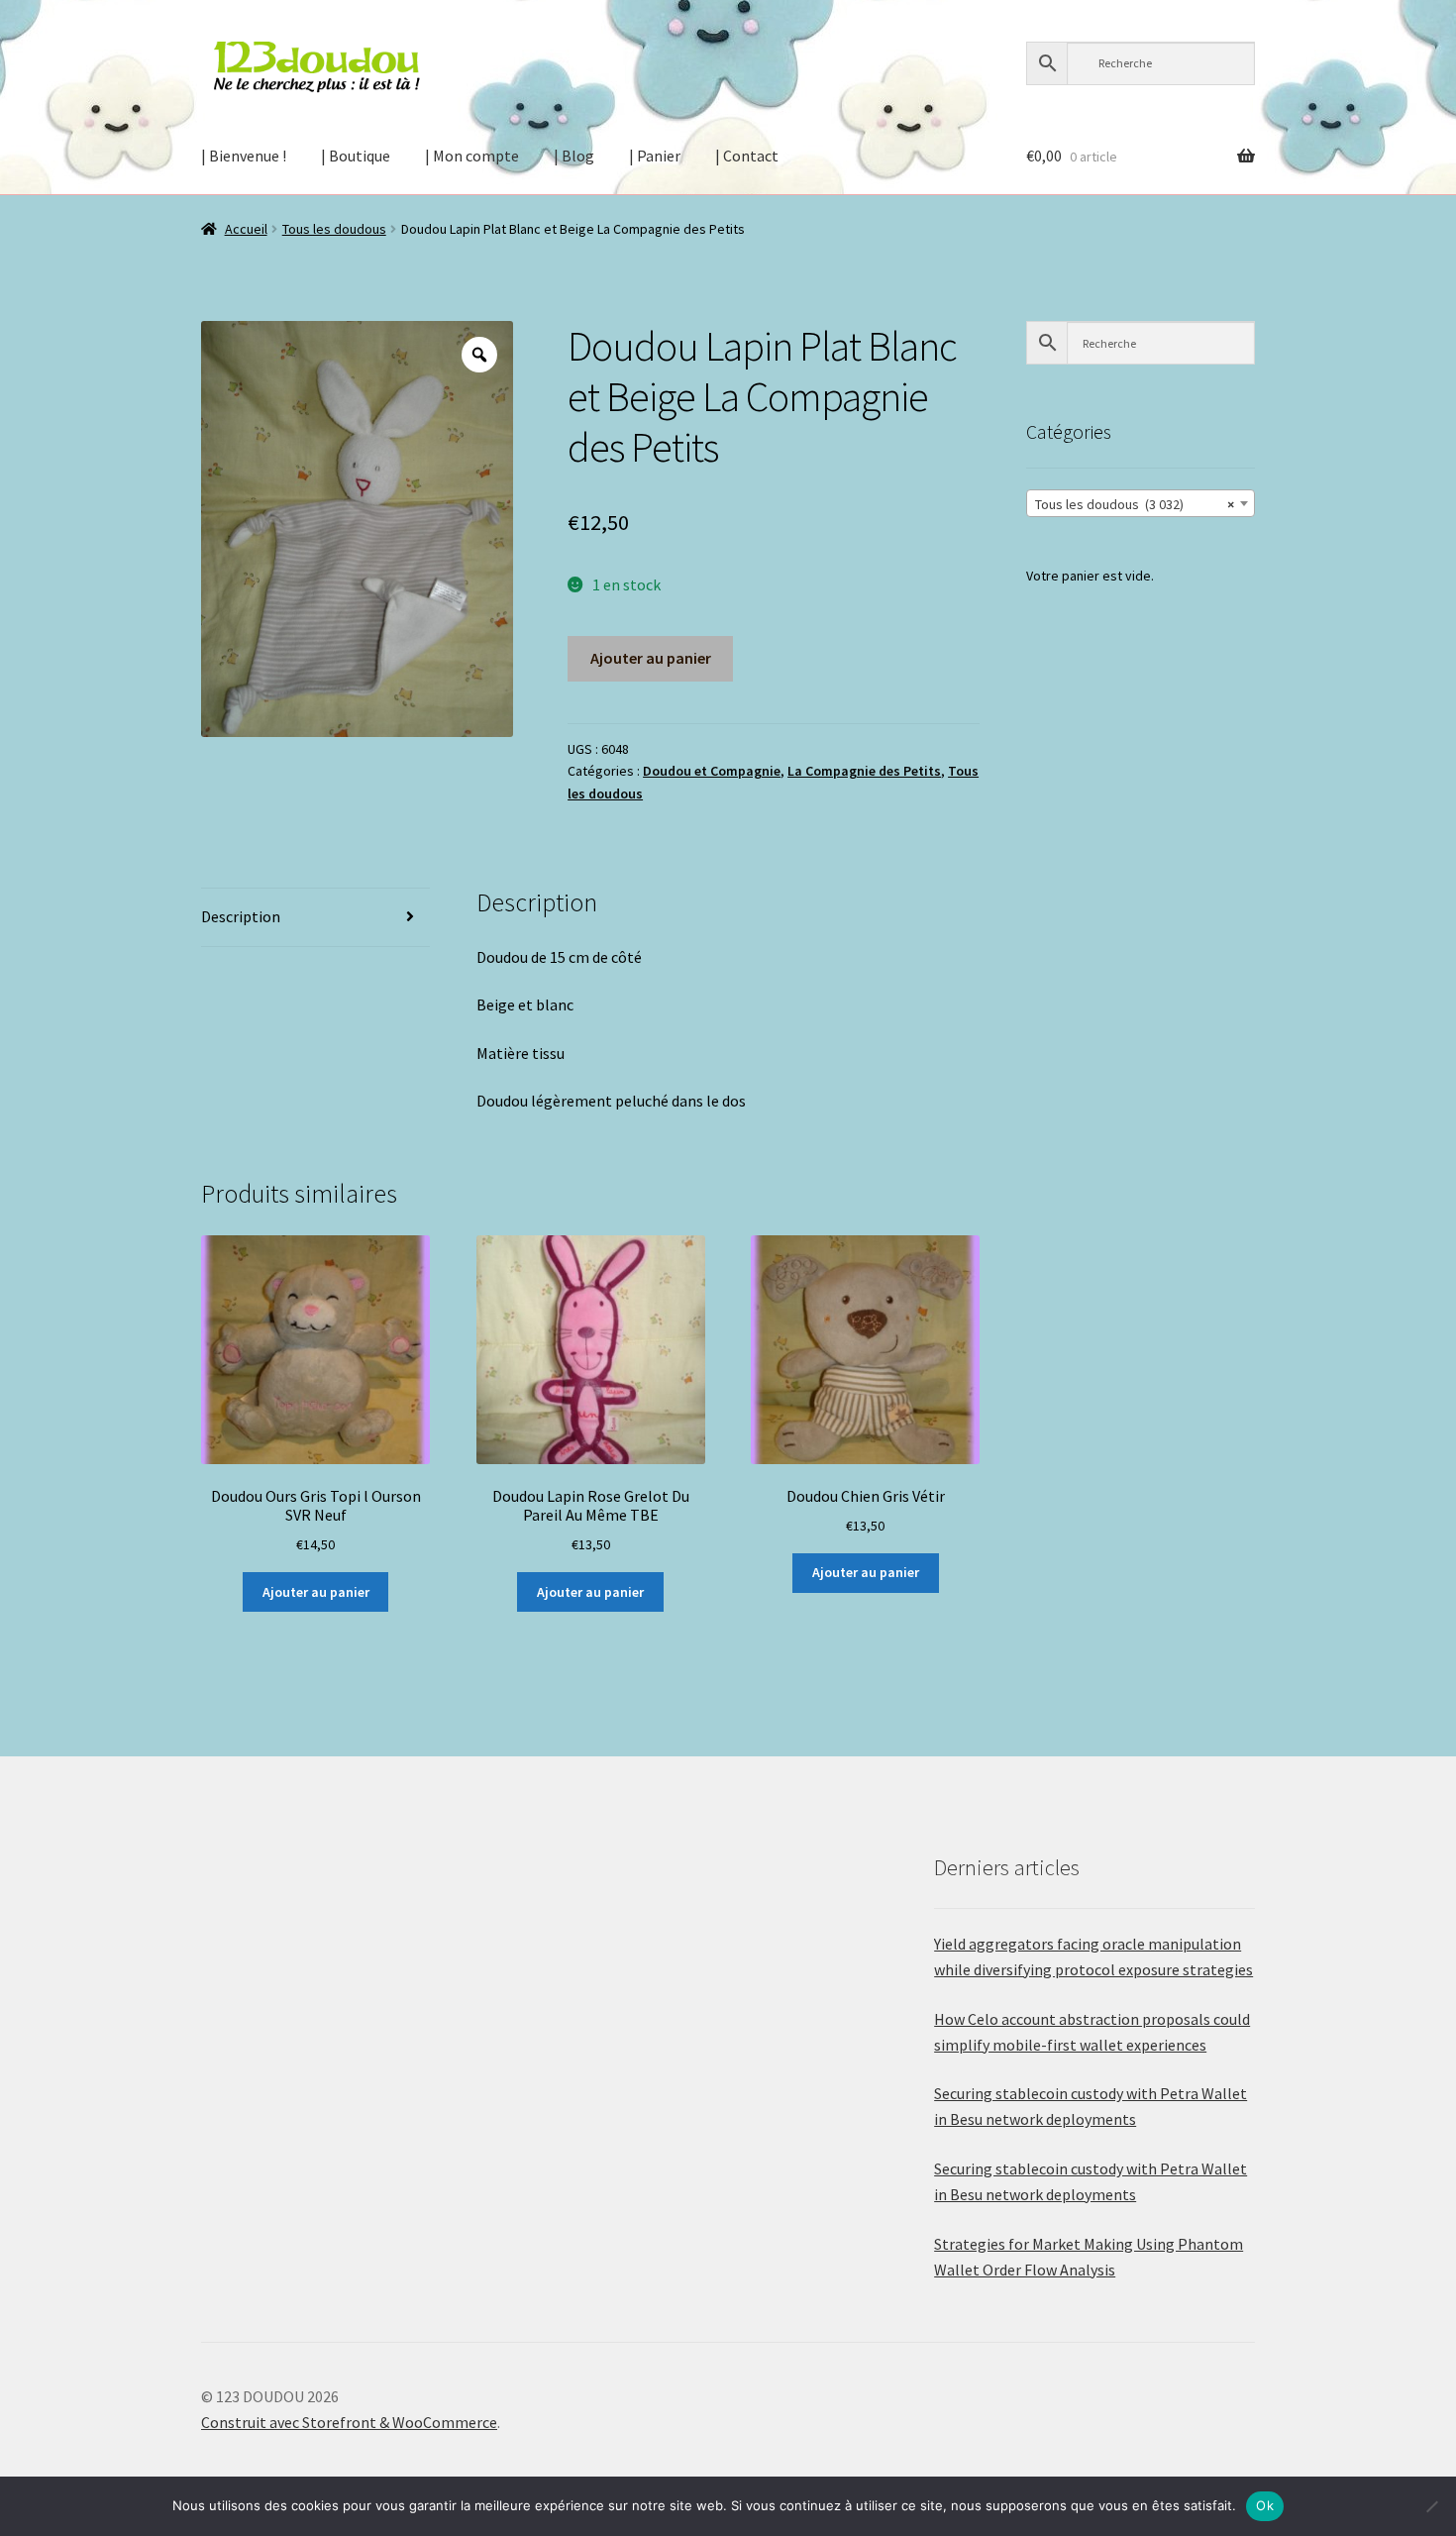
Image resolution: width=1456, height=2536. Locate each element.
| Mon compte (472, 156)
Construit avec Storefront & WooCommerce (349, 2422)
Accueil (246, 229)
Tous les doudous (334, 229)
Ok (1265, 2505)
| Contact (747, 156)
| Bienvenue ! (244, 156)
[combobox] (1141, 503)
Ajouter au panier (651, 658)
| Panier (655, 156)
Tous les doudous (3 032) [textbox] (1135, 504)
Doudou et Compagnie (712, 771)
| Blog (574, 156)
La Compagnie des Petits (864, 771)
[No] (1431, 2506)
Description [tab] (241, 916)
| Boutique (356, 156)
